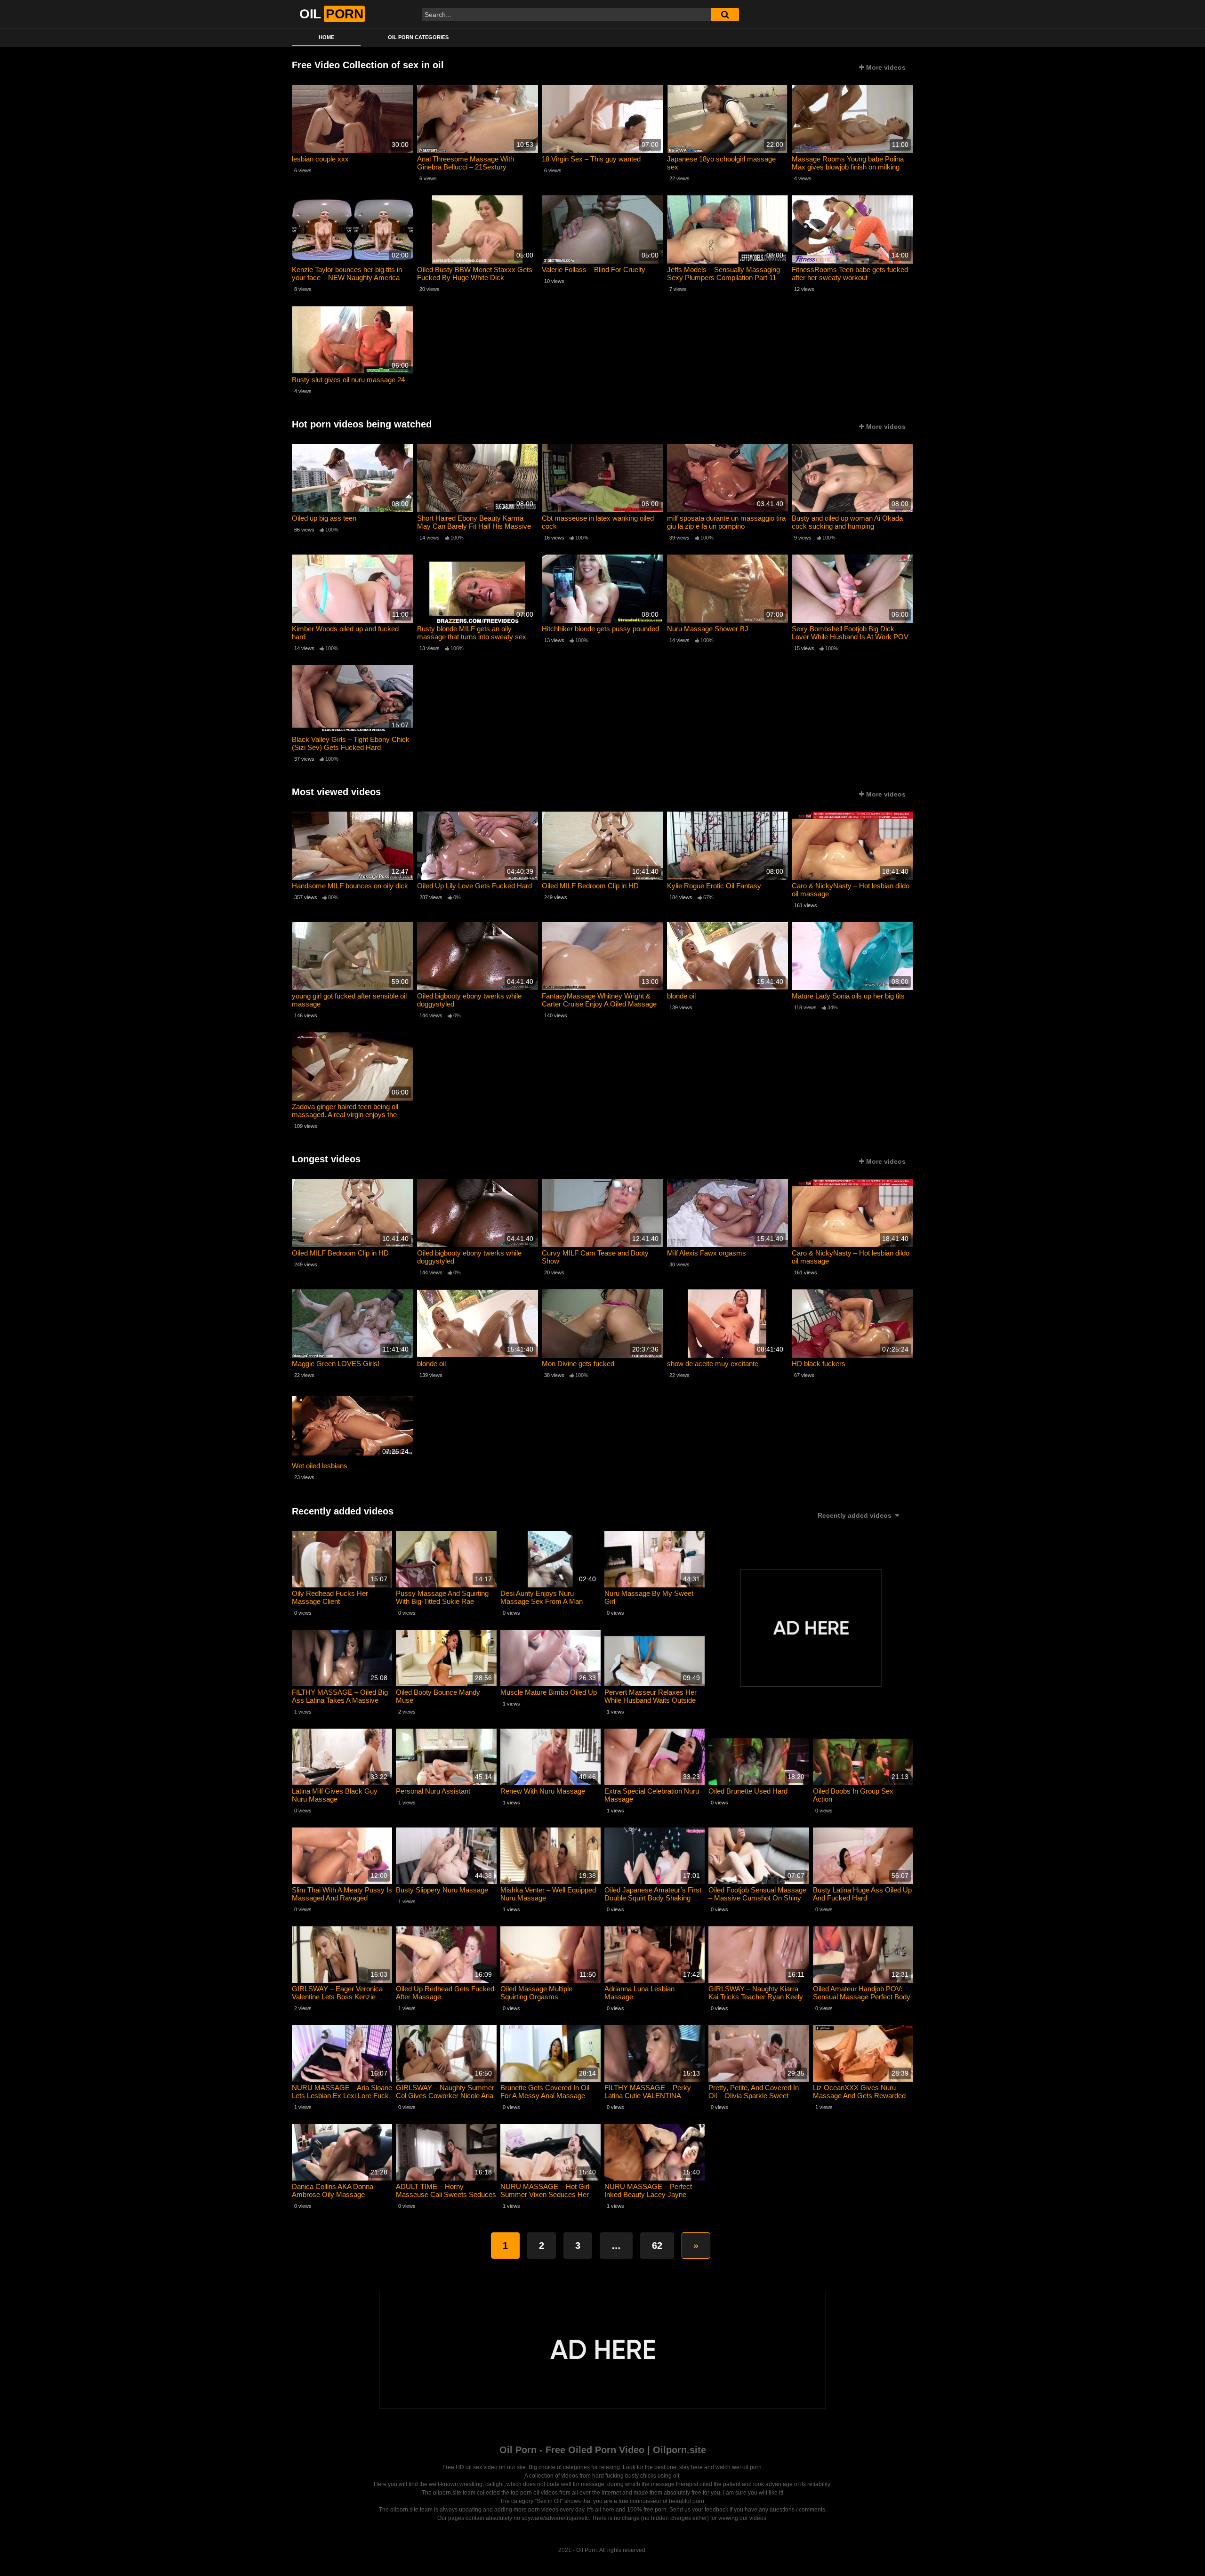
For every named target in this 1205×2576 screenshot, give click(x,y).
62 (657, 2246)
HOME (326, 37)
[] (725, 15)
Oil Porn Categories (418, 37)
